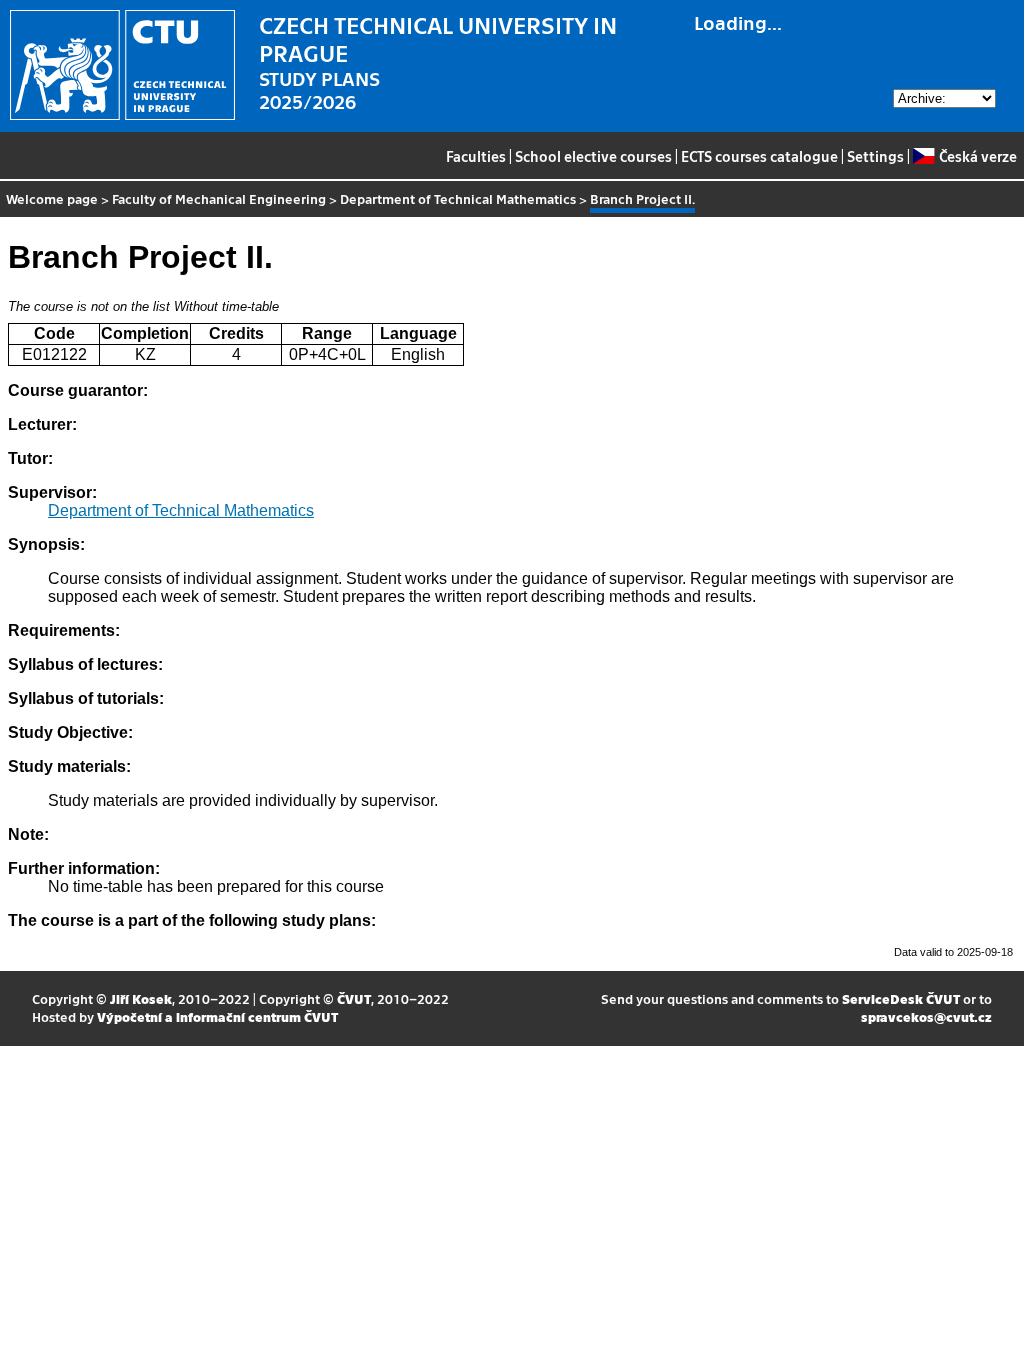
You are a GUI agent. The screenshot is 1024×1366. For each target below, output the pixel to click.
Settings (875, 156)
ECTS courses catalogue (759, 156)
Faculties (476, 156)
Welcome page (52, 198)
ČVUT (354, 998)
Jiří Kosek (141, 998)
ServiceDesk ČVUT (901, 998)
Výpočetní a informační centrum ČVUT (217, 1016)
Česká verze (977, 156)
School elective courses (593, 156)
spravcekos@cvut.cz (926, 1016)
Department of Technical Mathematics (458, 198)
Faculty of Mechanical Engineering (219, 198)
